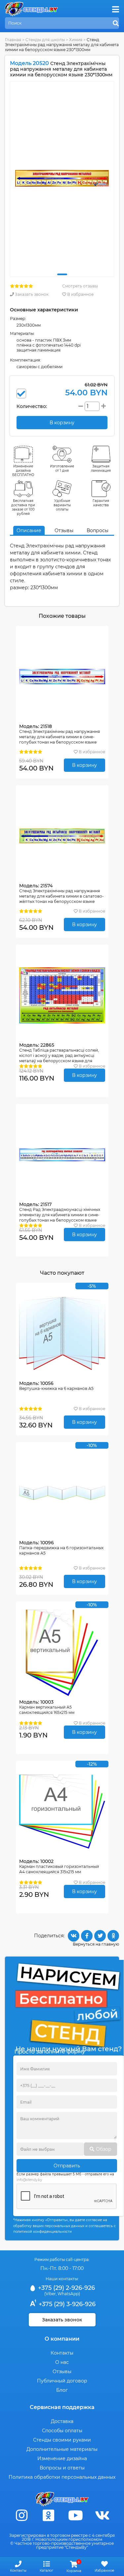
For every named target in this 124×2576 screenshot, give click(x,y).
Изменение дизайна (62, 2458)
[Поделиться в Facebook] (87, 1936)
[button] (62, 274)
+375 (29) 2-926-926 (66, 2288)
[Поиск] (116, 24)
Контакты (62, 2353)
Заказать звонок (31, 294)
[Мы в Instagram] (22, 2515)
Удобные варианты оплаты (62, 505)
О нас (62, 2362)
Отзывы (64, 530)
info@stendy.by (29, 2180)
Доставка (62, 2421)
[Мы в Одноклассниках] (49, 2515)
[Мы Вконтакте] (102, 2515)
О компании (62, 2339)
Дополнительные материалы (62, 2449)
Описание (29, 530)
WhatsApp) (69, 2294)
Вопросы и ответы (62, 2468)
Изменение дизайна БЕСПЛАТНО (23, 471)
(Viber (50, 2294)
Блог (62, 2390)
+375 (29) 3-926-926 (66, 2304)
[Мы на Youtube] (75, 2515)
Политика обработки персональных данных (62, 2477)
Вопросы (98, 530)
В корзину (84, 765)
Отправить (67, 2166)
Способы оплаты (62, 2431)
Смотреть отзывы (80, 286)
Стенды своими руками (62, 2440)
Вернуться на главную (96, 1944)
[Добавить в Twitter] (100, 1936)
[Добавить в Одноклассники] (113, 1936)
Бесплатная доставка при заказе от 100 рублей (23, 507)
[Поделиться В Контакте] (74, 1936)
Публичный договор (62, 2381)
